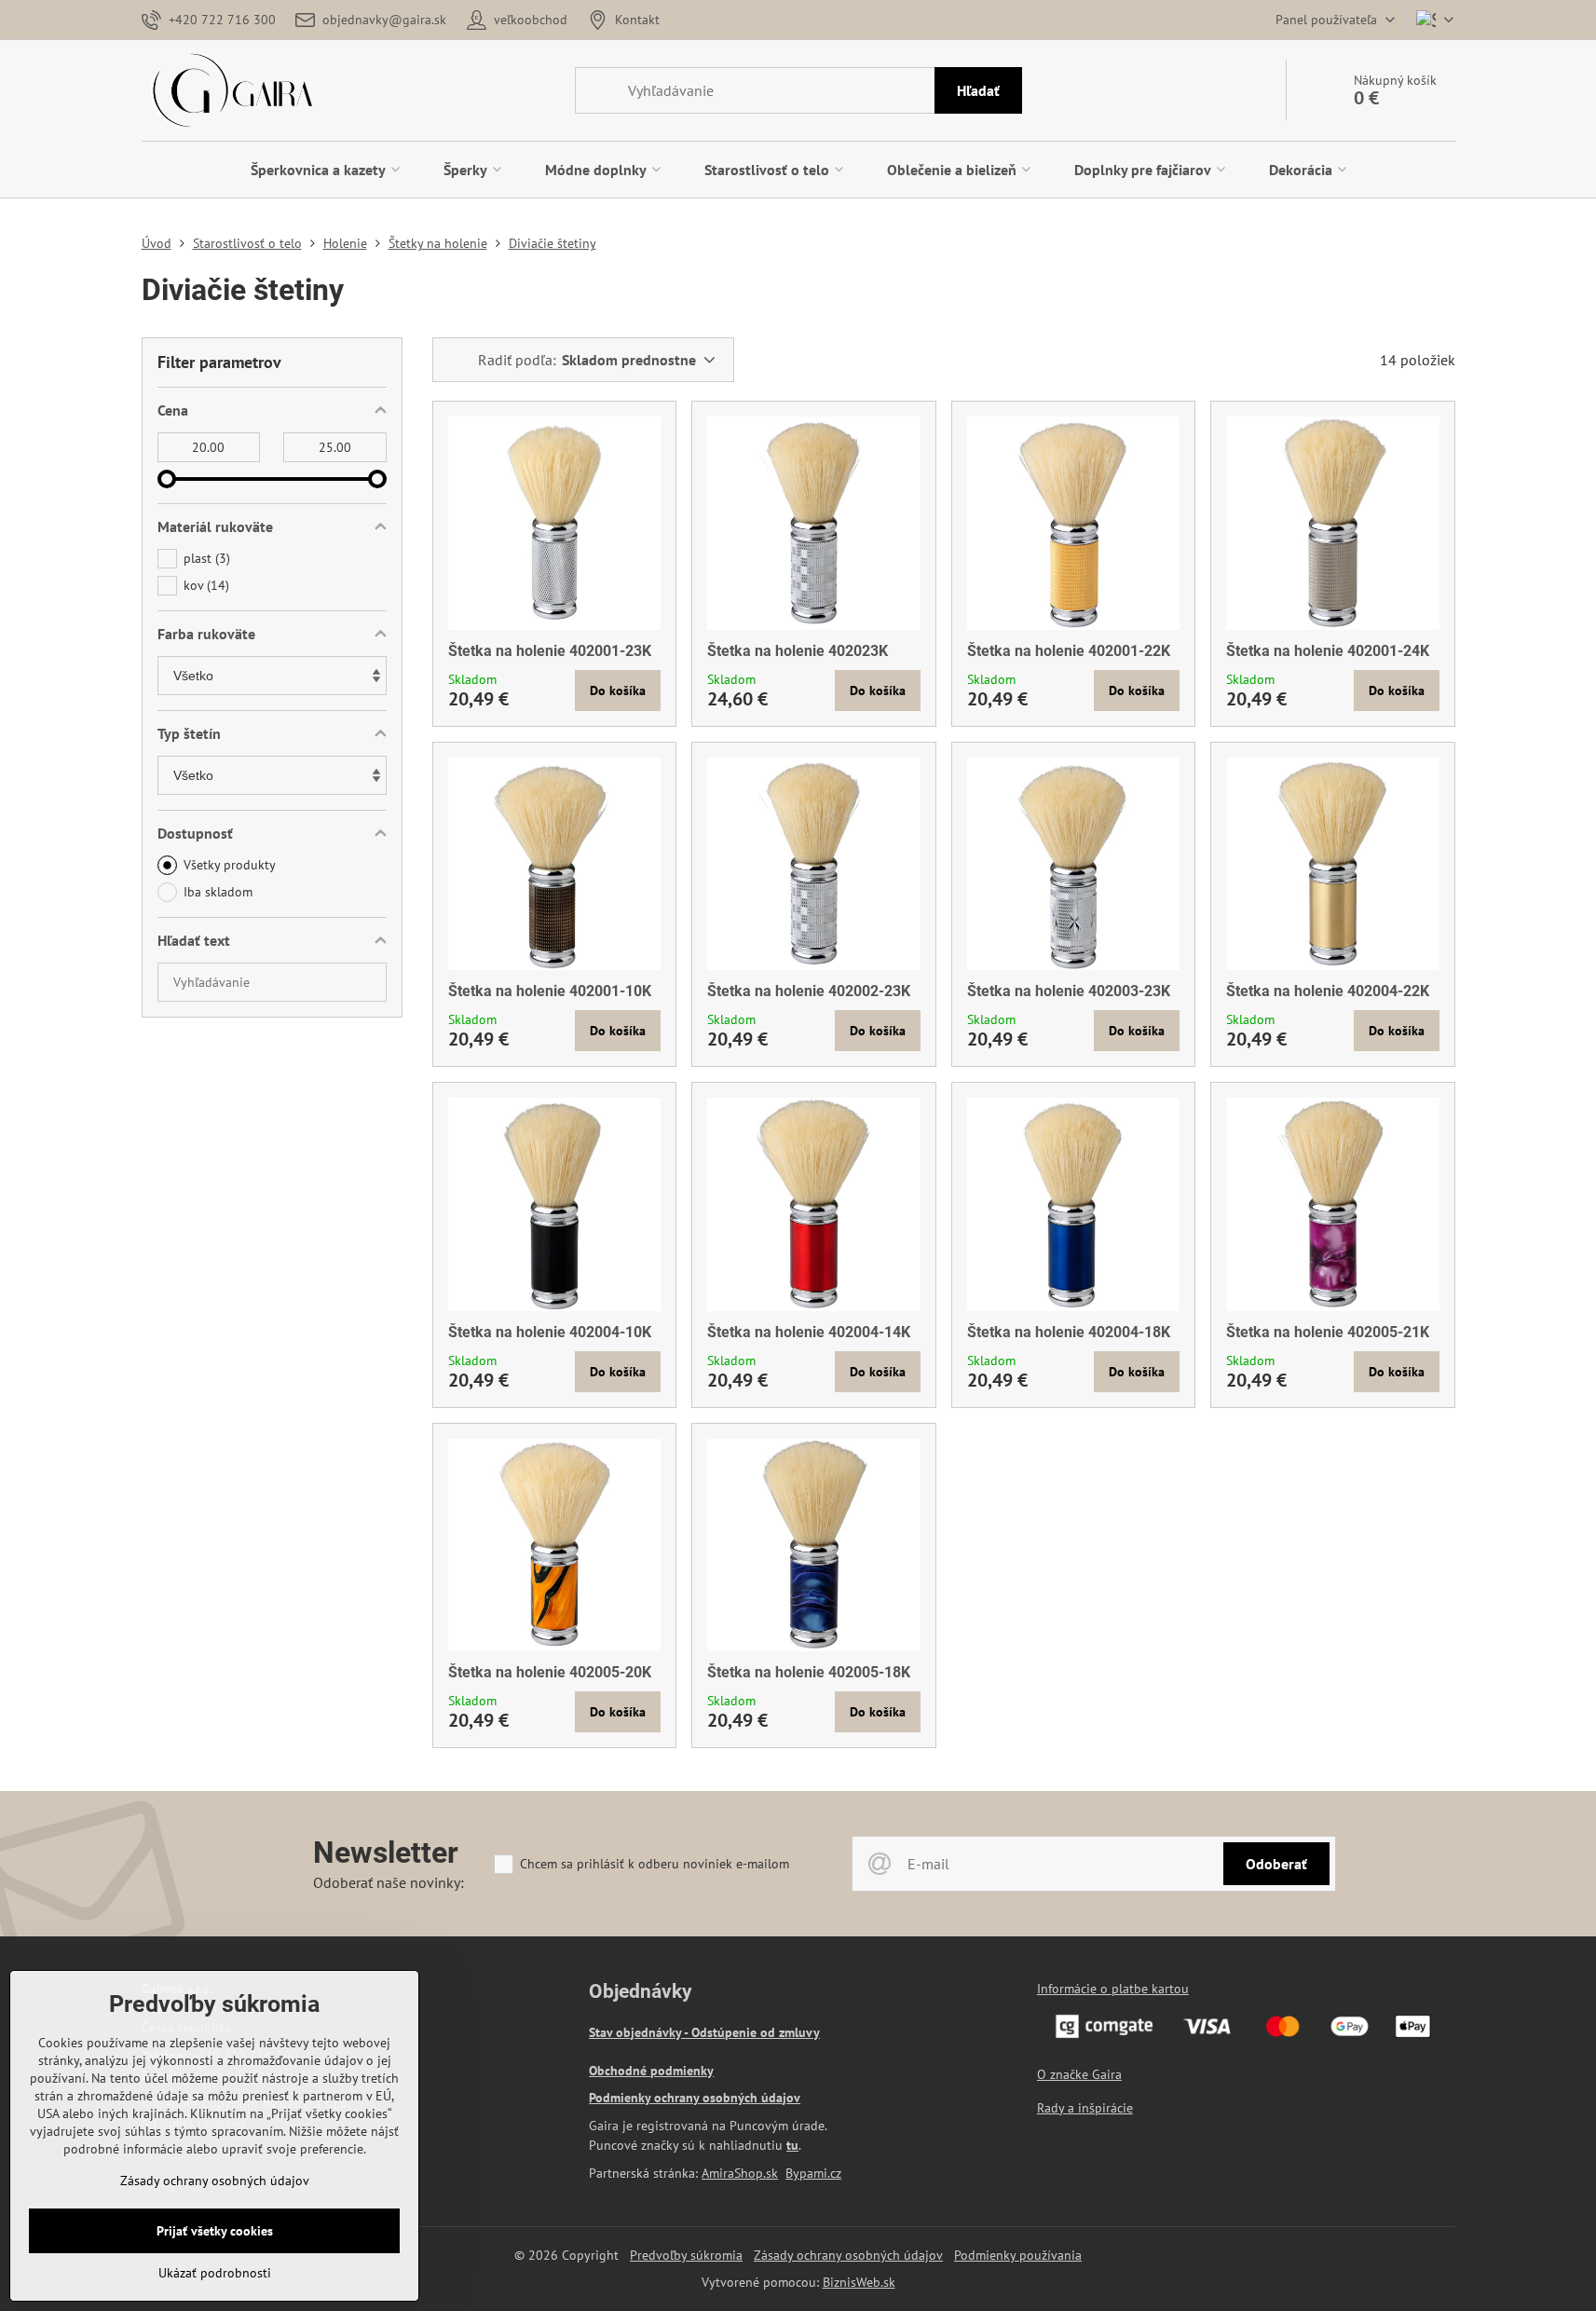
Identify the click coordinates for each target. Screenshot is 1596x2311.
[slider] (167, 479)
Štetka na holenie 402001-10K (550, 991)
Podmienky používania (1018, 2255)
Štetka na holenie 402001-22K (1069, 651)
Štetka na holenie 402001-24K (1328, 651)
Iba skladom (218, 892)
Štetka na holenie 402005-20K (550, 1672)
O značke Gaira (1079, 2074)
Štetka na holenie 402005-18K (809, 1672)
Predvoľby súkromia (686, 2255)
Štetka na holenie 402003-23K (1069, 991)
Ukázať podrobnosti (215, 2273)
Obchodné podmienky (651, 2071)
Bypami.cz (813, 2173)
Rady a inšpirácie (1085, 2108)
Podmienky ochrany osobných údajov (695, 2098)
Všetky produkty (230, 865)
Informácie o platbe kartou (1113, 1989)
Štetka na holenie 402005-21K (1328, 1332)
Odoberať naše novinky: (389, 1882)
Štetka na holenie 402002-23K (809, 991)
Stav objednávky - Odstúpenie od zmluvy (704, 2032)
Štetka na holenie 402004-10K (550, 1332)
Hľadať (978, 90)
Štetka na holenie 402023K (798, 651)
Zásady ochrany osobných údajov (848, 2255)
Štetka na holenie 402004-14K (809, 1332)
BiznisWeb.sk (859, 2282)
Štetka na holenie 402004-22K (1328, 991)
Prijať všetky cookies (215, 2231)
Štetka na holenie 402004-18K (1069, 1332)
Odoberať (1276, 1864)
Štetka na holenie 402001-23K (550, 651)
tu (792, 2145)
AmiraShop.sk (740, 2173)
